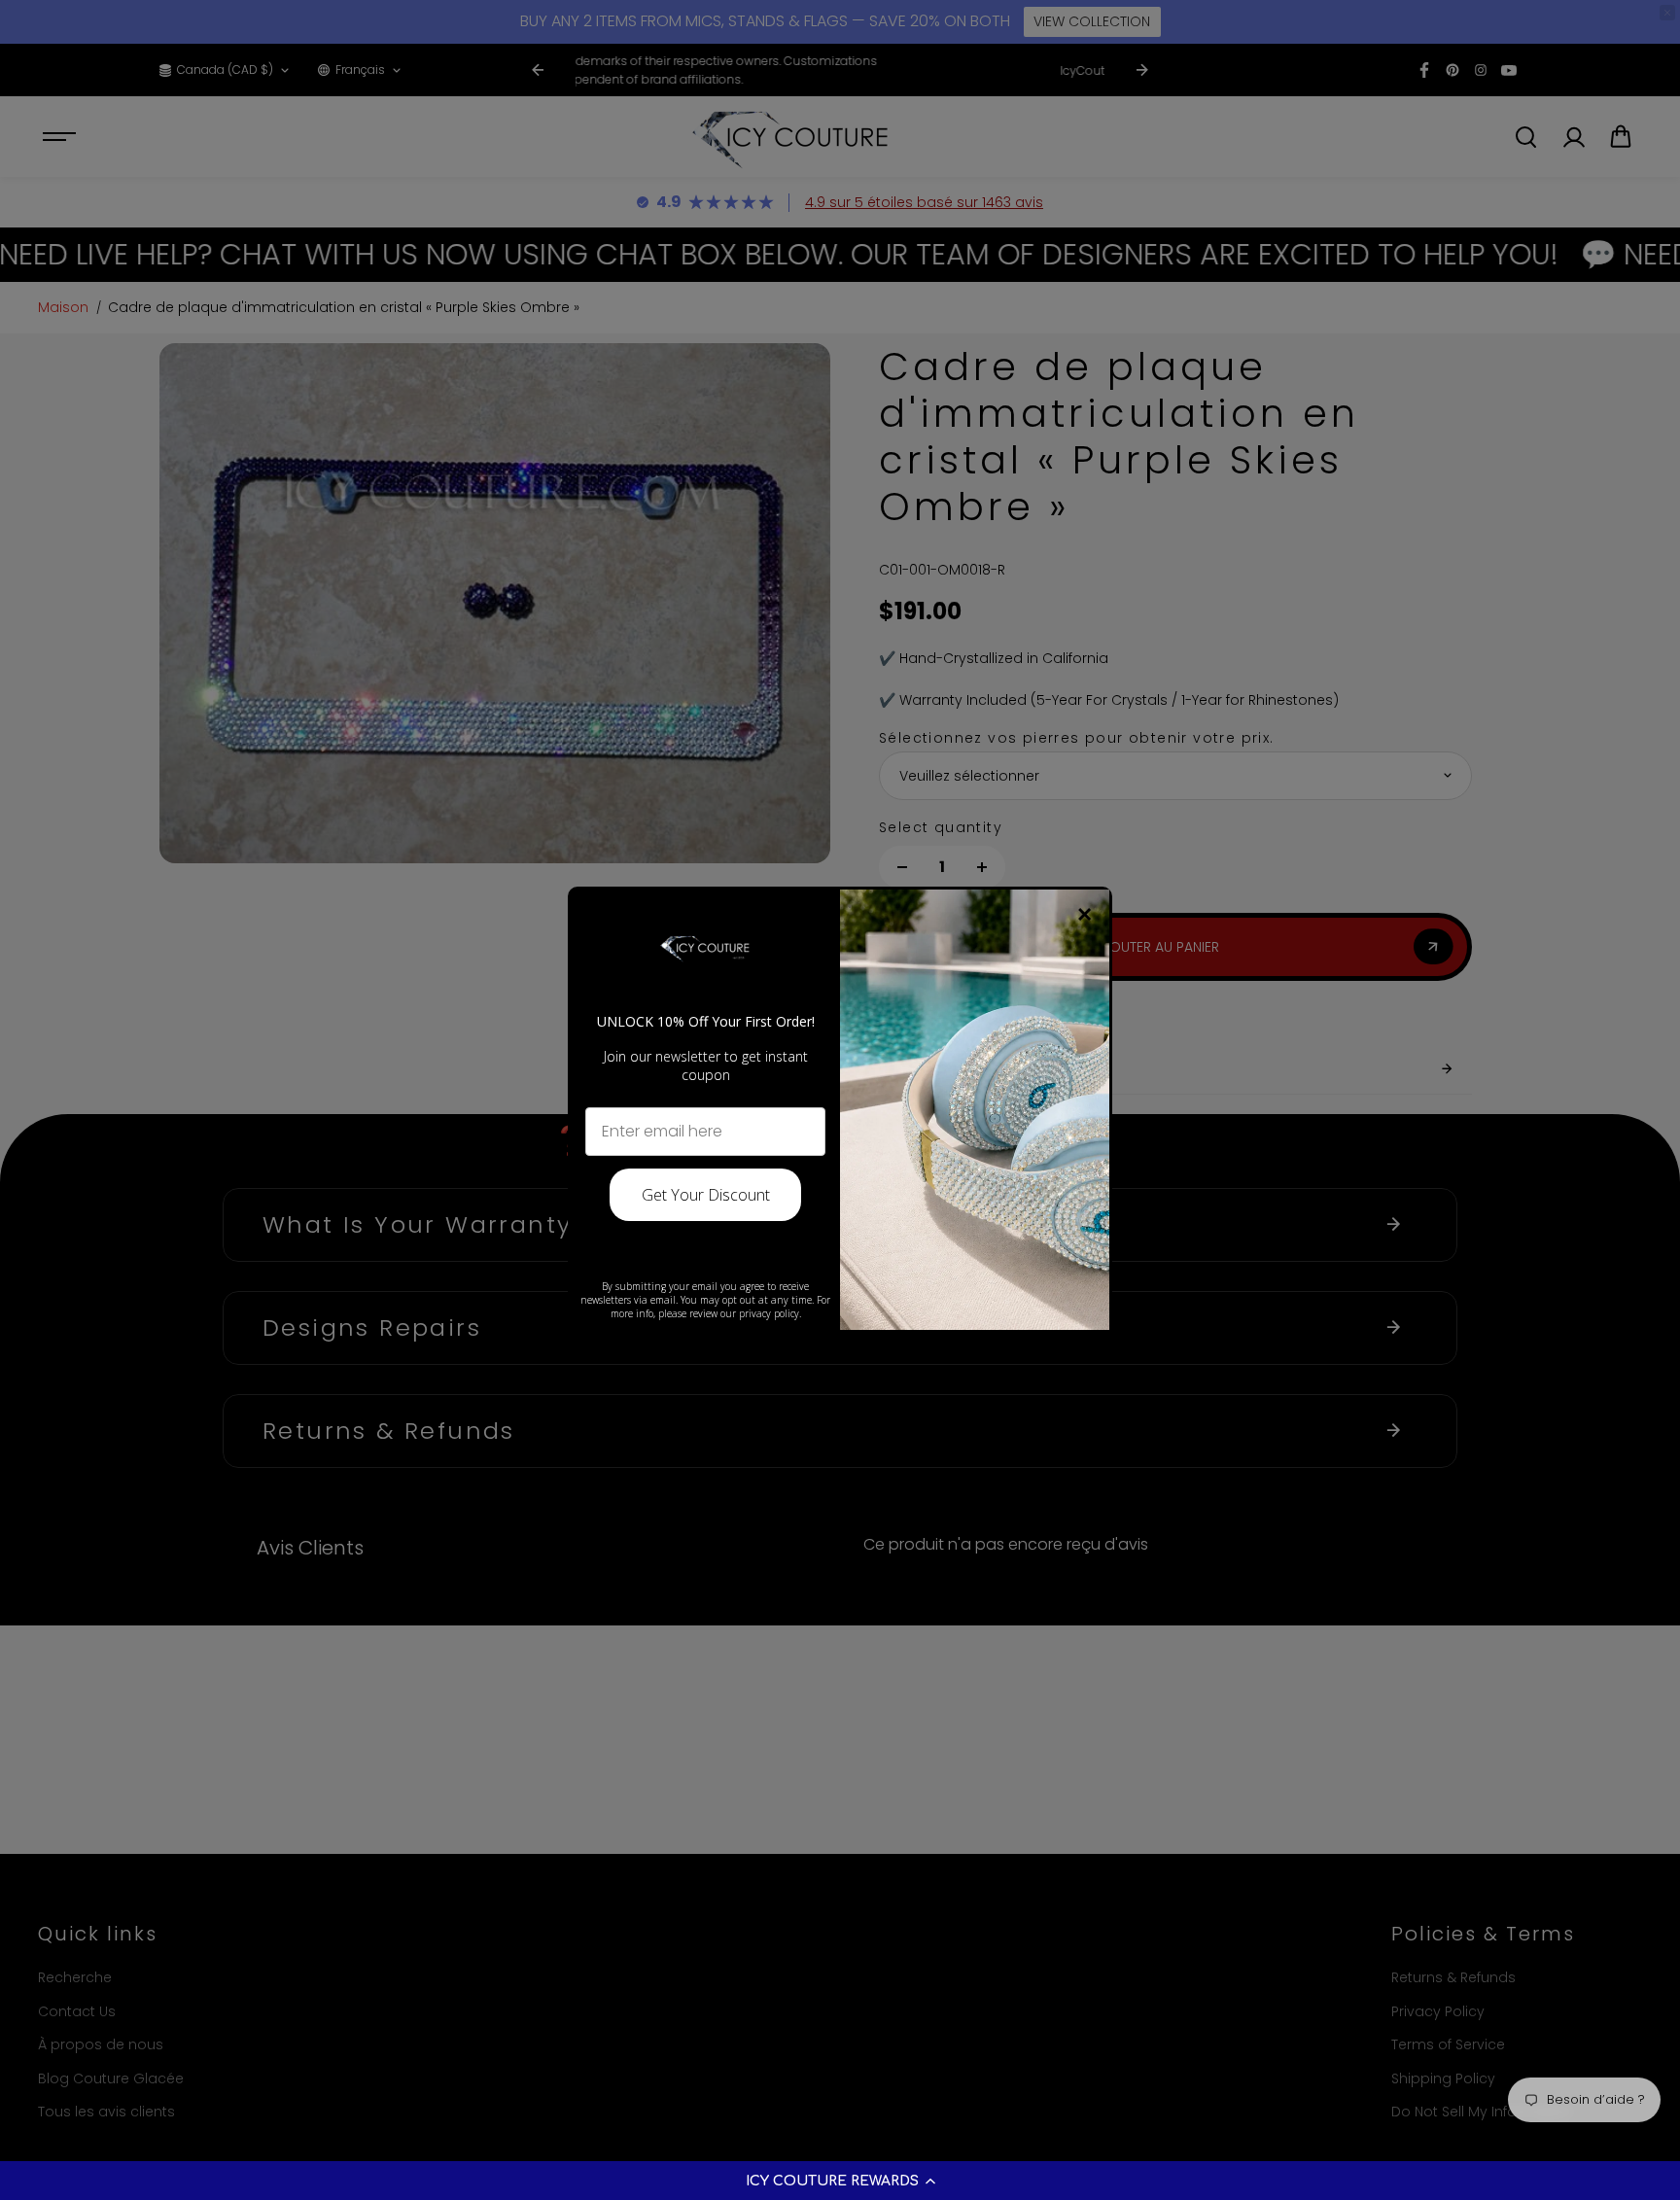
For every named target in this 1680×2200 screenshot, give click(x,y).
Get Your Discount (706, 1195)
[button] (840, 2181)
